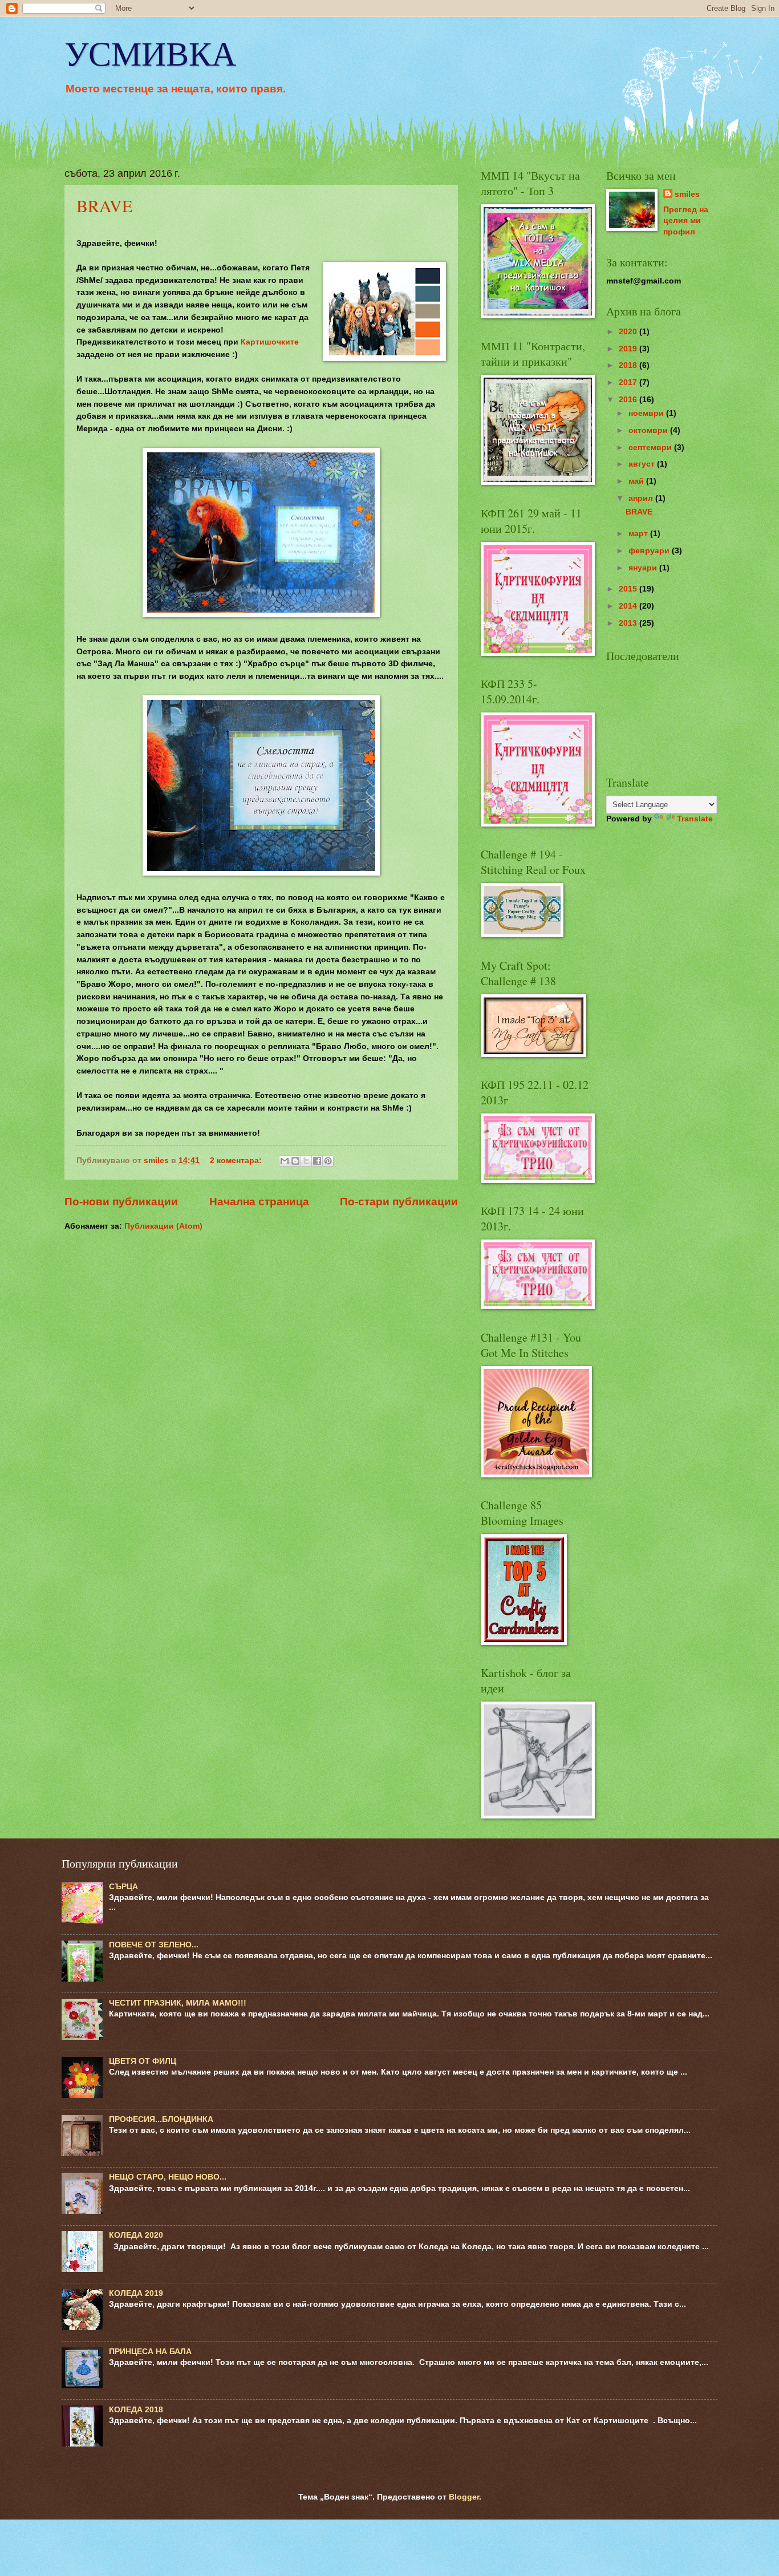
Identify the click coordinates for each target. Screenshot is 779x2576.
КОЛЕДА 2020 (136, 2235)
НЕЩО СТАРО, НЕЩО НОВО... (168, 2177)
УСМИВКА (150, 52)
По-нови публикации (121, 1202)
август (643, 464)
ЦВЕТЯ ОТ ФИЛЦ (143, 2061)
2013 (629, 623)
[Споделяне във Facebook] (317, 1161)
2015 (629, 589)
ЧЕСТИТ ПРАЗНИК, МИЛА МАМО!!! (178, 2003)
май (637, 481)
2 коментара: (237, 1161)
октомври (649, 430)
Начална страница (259, 1202)
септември (651, 447)
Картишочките (270, 342)
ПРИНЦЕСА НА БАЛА (150, 2352)
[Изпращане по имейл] (285, 1161)
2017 (629, 382)
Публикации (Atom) (163, 1226)
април (642, 498)
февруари (650, 551)
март (639, 534)
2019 (629, 349)
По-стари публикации (399, 1202)
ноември (647, 413)
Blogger (464, 2497)
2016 (629, 400)
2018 (629, 365)
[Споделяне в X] (306, 1161)
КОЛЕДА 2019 (136, 2293)
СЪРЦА (123, 1887)
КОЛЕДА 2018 (136, 2410)
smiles (687, 194)
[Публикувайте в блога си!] (295, 1161)
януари (644, 568)
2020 (629, 332)
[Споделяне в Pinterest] (328, 1161)
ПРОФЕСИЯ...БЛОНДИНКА (161, 2119)
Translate (695, 819)
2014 (629, 606)
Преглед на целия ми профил (686, 221)
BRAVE (104, 205)
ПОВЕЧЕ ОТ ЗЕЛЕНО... (154, 1945)
